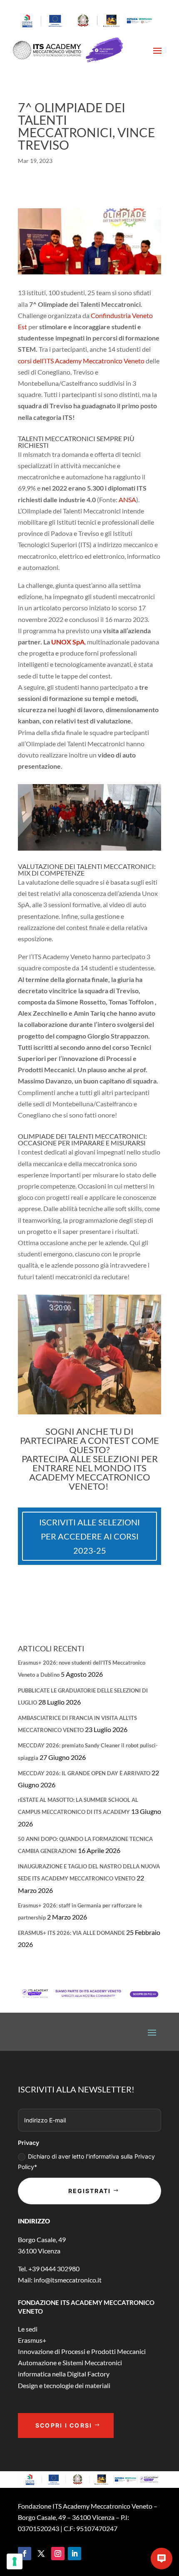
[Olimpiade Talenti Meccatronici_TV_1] (89, 1414)
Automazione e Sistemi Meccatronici (70, 2363)
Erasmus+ (32, 2340)
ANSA (127, 500)
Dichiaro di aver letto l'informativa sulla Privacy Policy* (86, 2161)
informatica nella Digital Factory (64, 2374)
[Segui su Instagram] (58, 2554)
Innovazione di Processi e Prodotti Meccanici (82, 2351)
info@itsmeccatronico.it (67, 2280)
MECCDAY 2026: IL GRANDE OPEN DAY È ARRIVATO (84, 1773)
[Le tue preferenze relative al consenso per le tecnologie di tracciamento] (15, 2561)
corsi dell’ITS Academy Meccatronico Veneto (81, 361)
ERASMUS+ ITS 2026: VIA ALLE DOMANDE (71, 1933)
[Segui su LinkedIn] (75, 2554)
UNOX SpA (68, 642)
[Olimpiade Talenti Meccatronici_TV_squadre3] (89, 850)
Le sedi (28, 2329)
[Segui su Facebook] (25, 2554)
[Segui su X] (41, 2554)
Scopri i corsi (64, 2425)
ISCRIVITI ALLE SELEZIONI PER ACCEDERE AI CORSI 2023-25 (89, 1536)
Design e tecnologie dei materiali (64, 2385)
